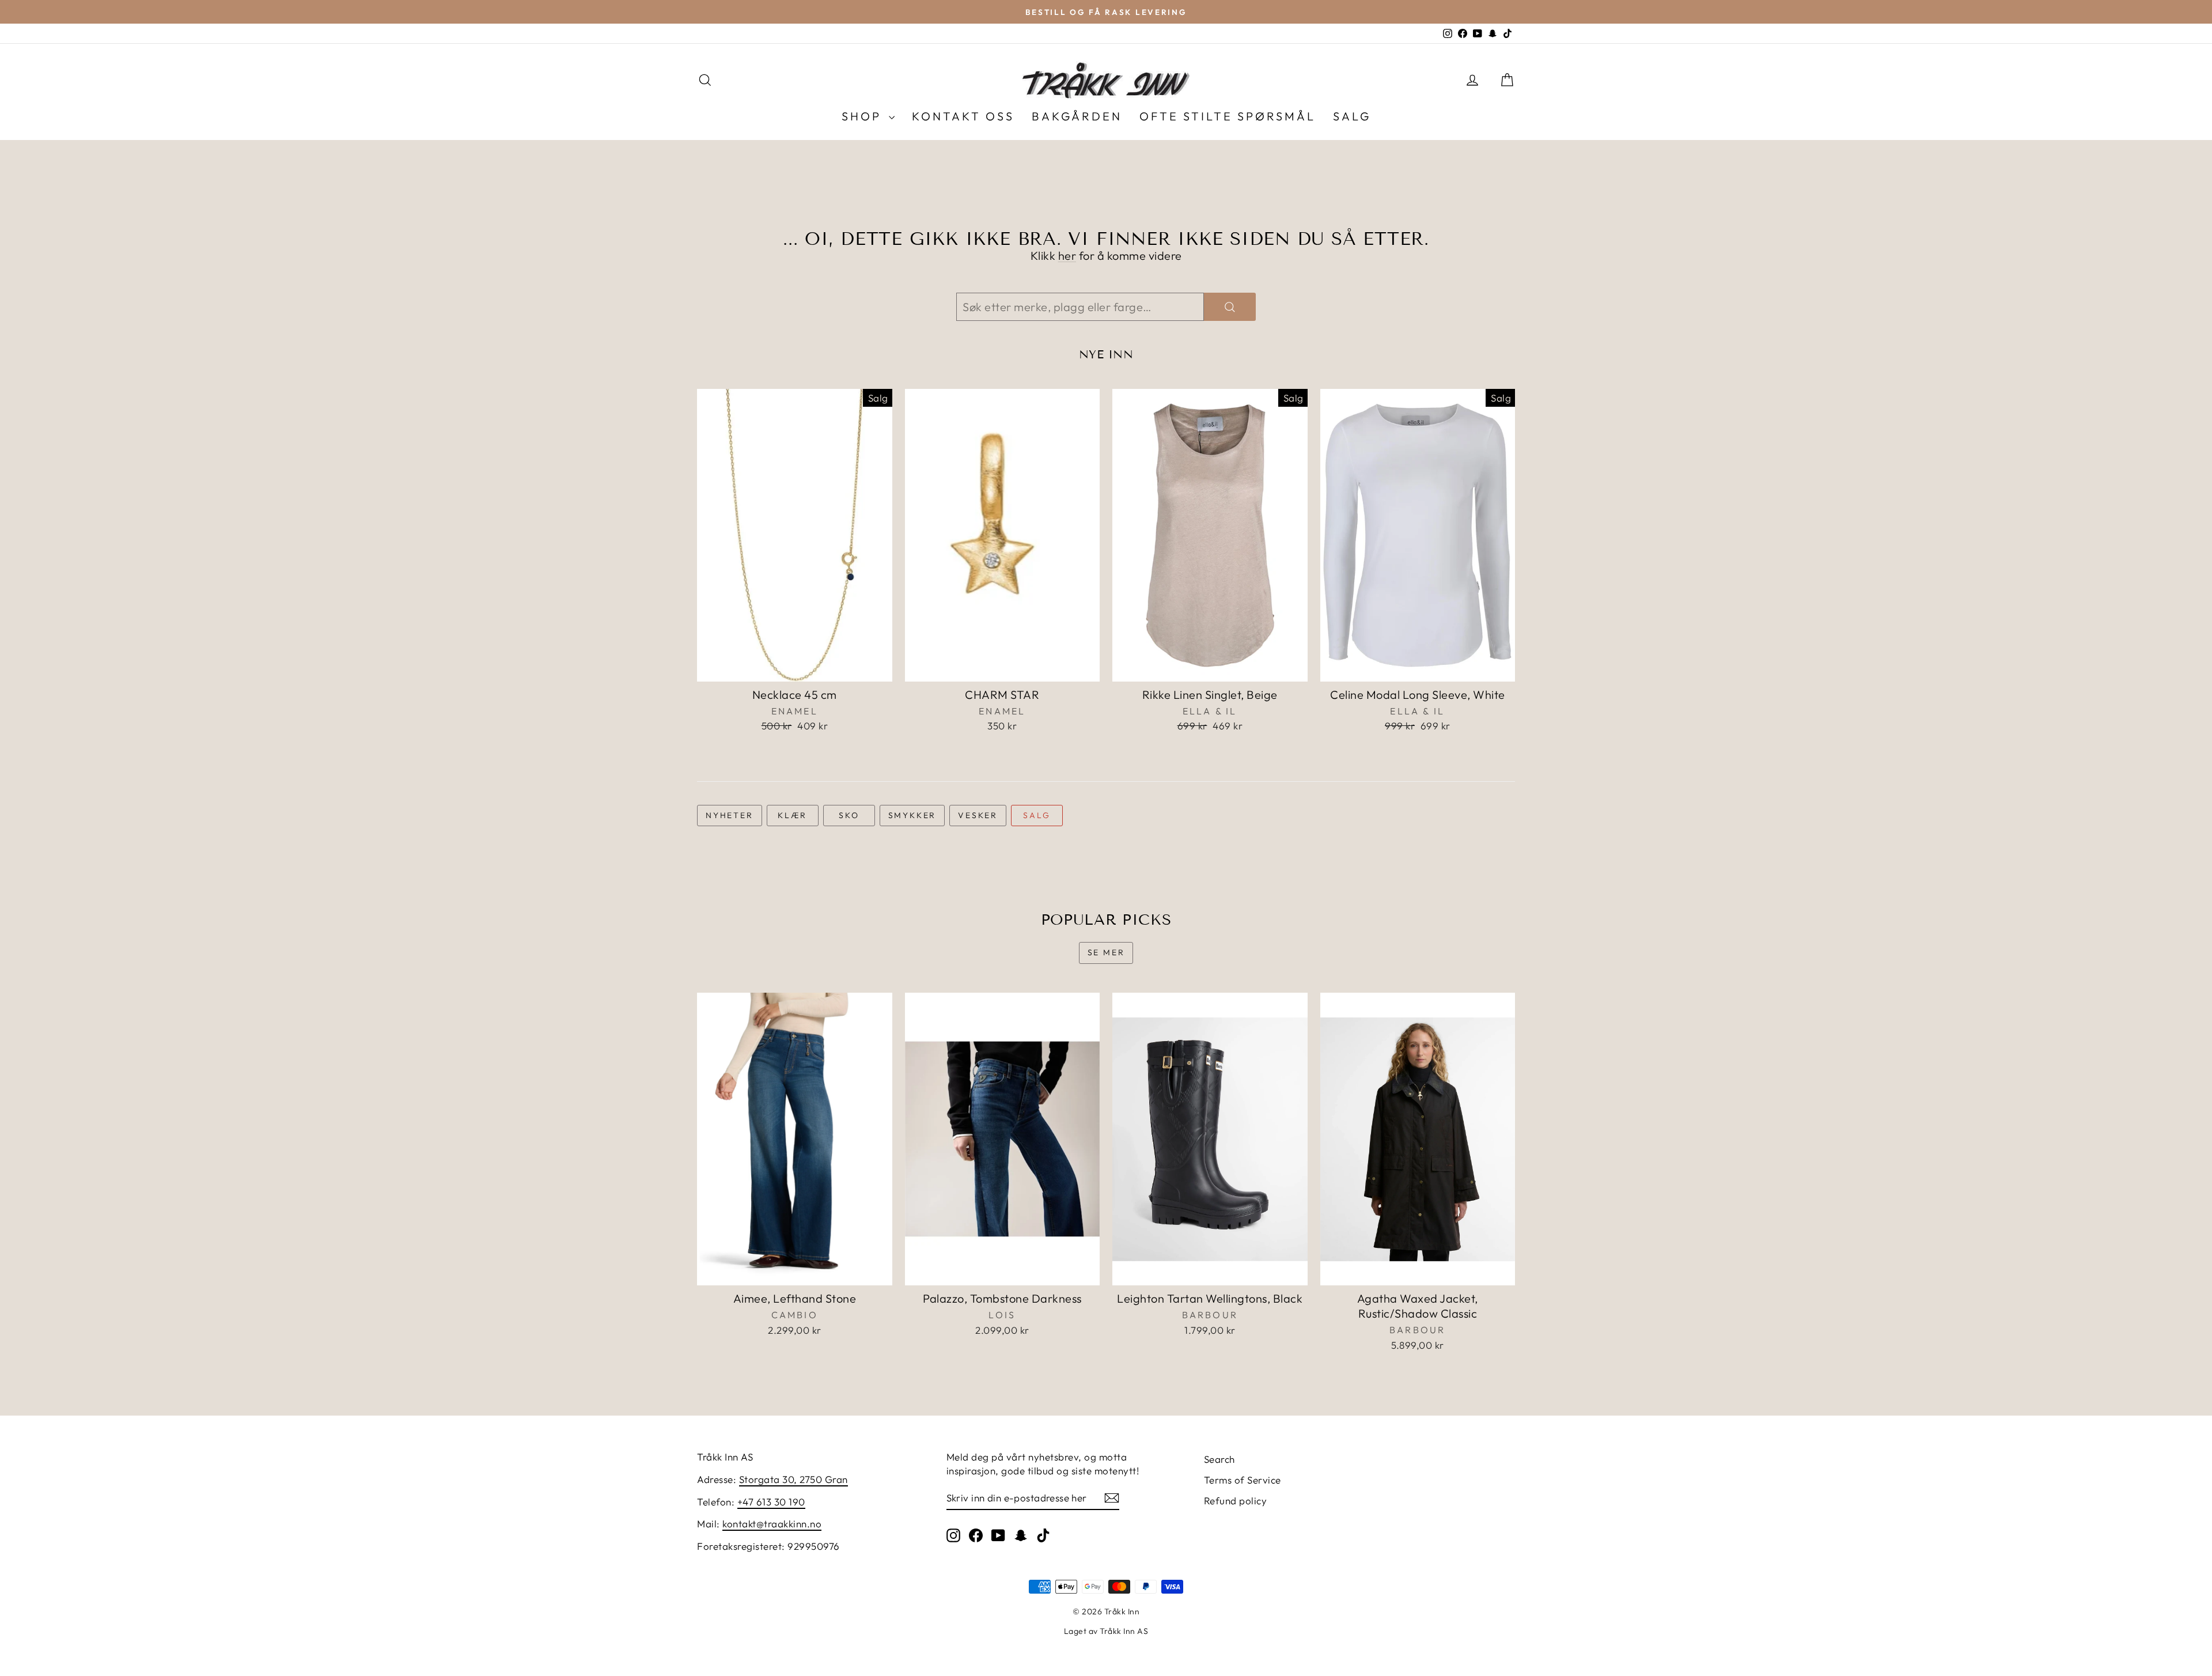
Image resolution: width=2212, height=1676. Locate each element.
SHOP (864, 116)
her (1067, 256)
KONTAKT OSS (963, 116)
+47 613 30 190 (771, 1502)
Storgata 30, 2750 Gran (793, 1479)
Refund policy (1236, 1501)
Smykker (912, 815)
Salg (1037, 815)
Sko (849, 815)
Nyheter (730, 815)
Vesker (978, 815)
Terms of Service (1243, 1480)
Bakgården (1077, 116)
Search (1219, 1459)
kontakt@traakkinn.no (772, 1524)
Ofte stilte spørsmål (1228, 116)
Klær (792, 815)
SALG (1352, 116)
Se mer (1106, 952)
